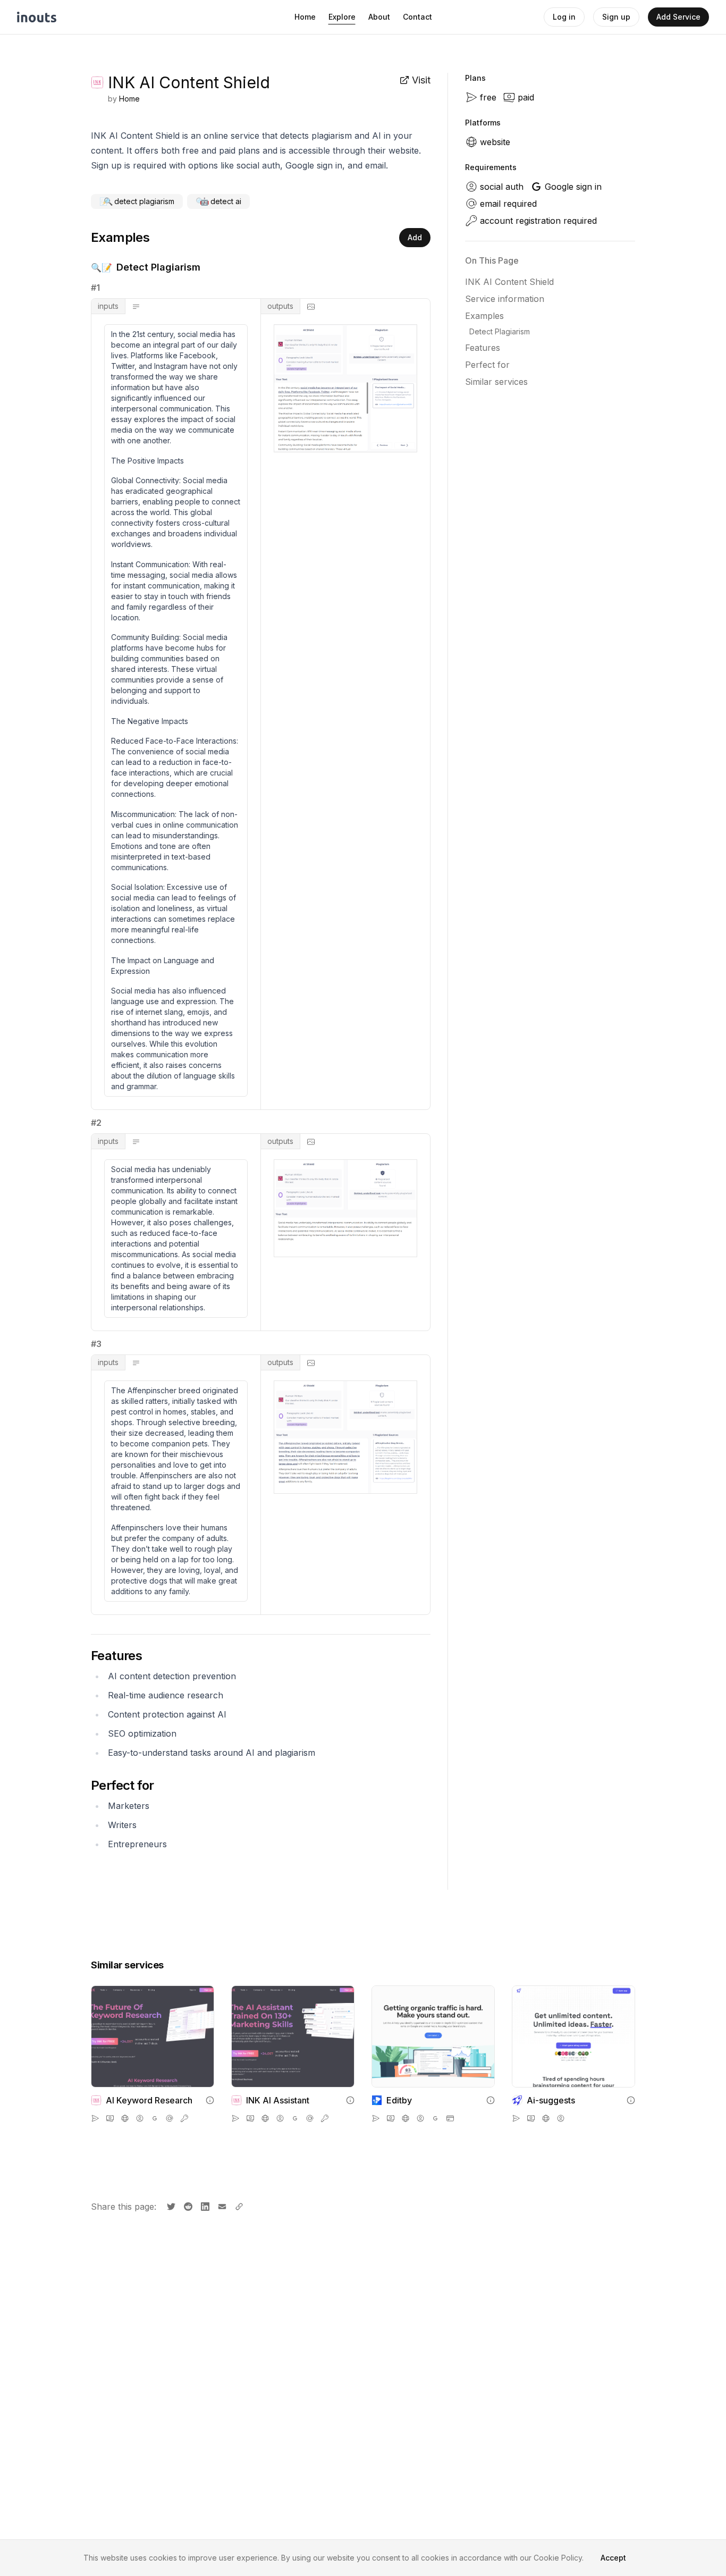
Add (415, 237)
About (379, 17)
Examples (484, 316)
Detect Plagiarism (500, 331)
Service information (505, 299)
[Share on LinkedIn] (204, 2205)
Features (483, 348)
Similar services (496, 382)
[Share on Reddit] (187, 2205)
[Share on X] (170, 2205)
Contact (417, 17)
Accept (613, 2558)
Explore (342, 17)
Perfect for (487, 365)
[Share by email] (221, 2205)
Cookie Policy (558, 2558)
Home (305, 17)
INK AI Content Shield (509, 282)
